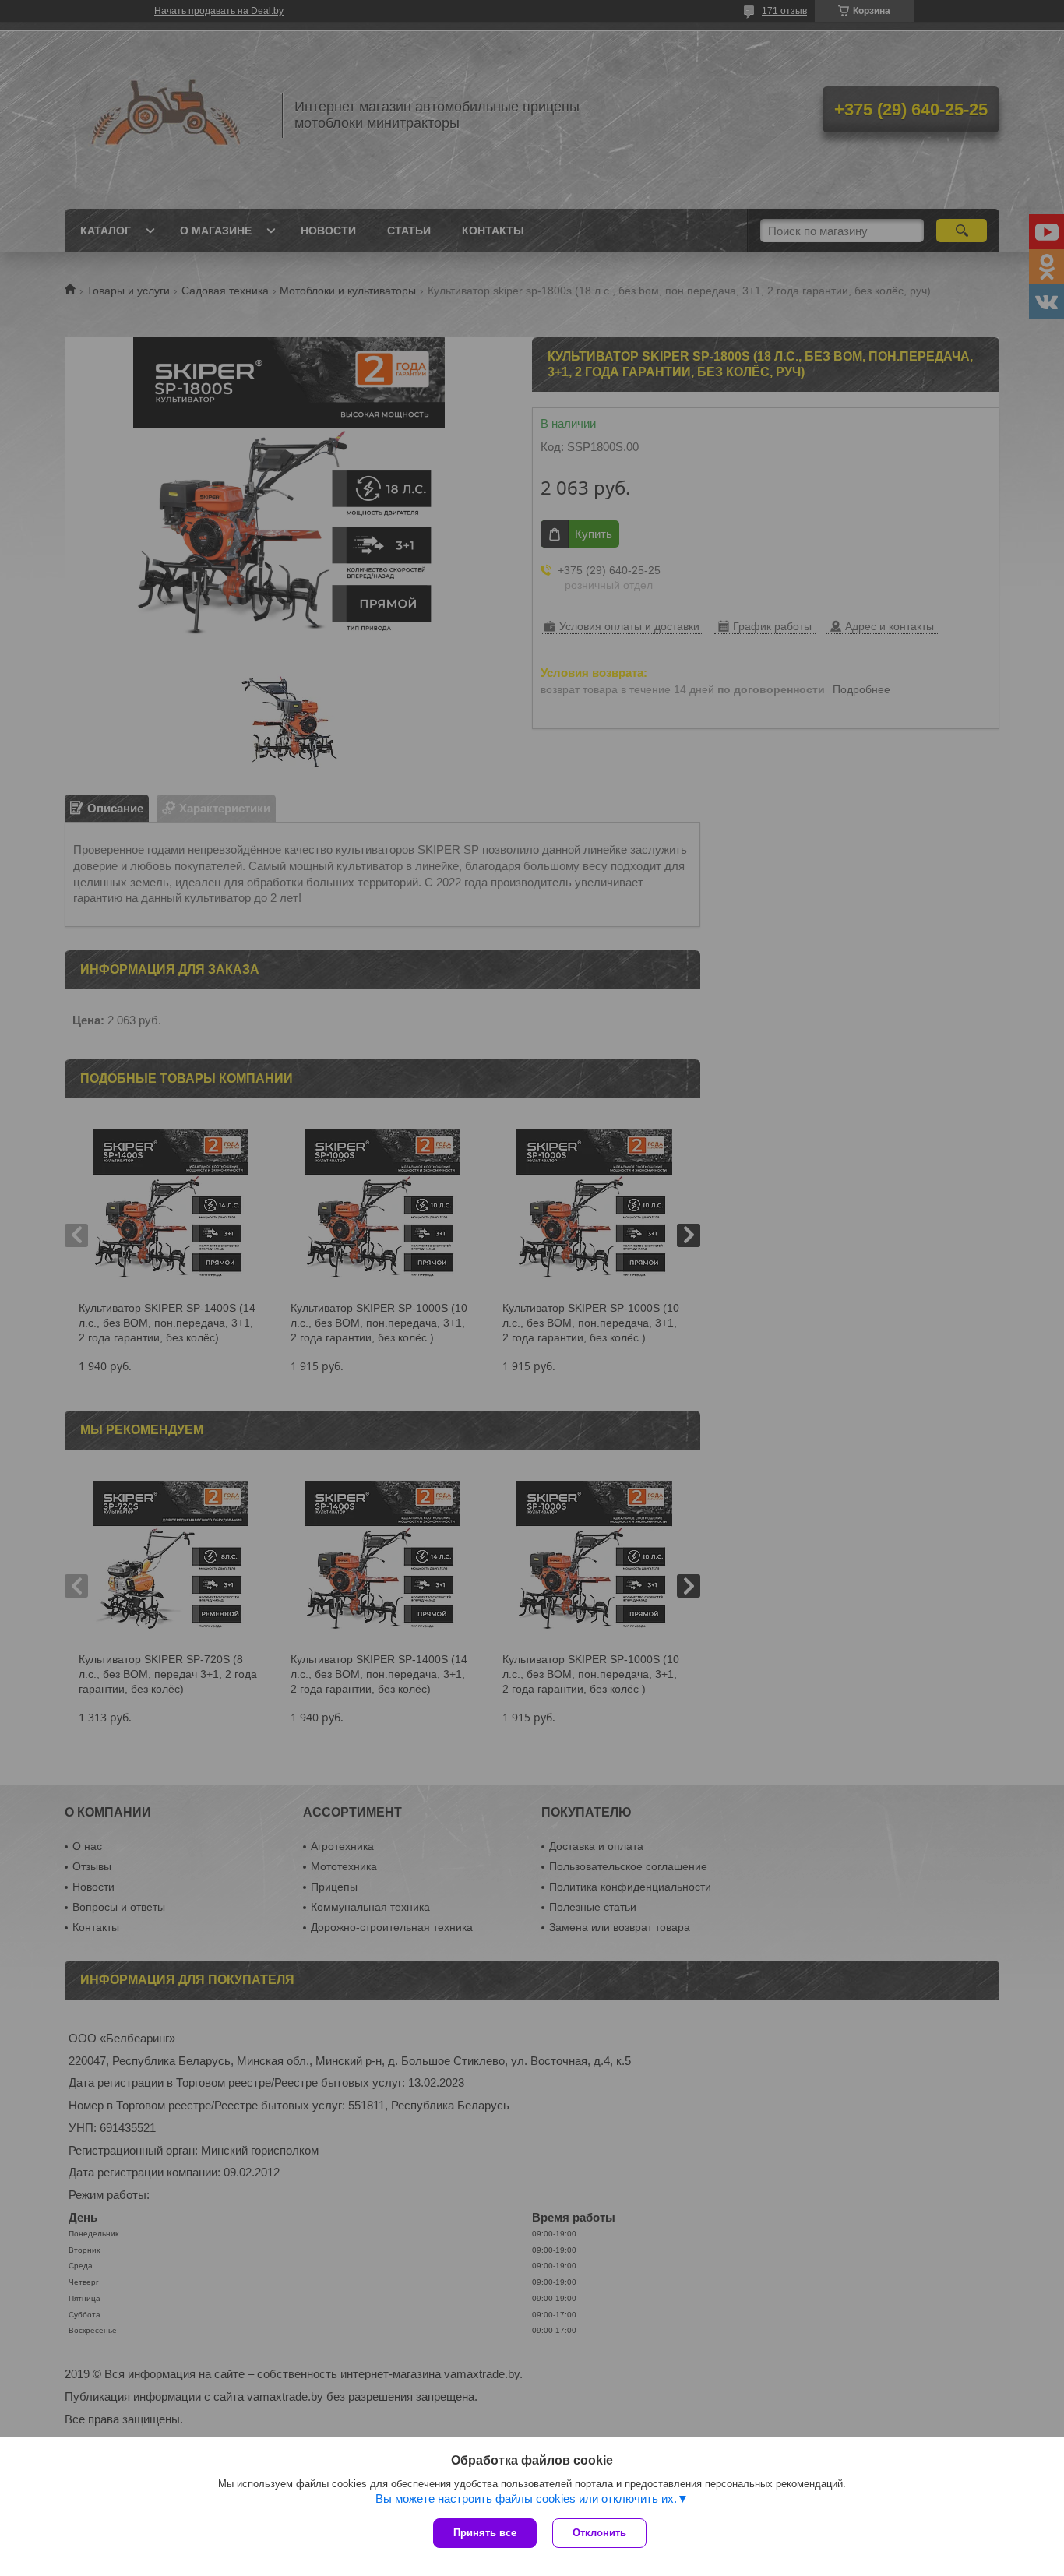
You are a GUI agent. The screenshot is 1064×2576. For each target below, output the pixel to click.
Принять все (485, 2533)
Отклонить (599, 2533)
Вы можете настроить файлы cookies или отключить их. (526, 2498)
